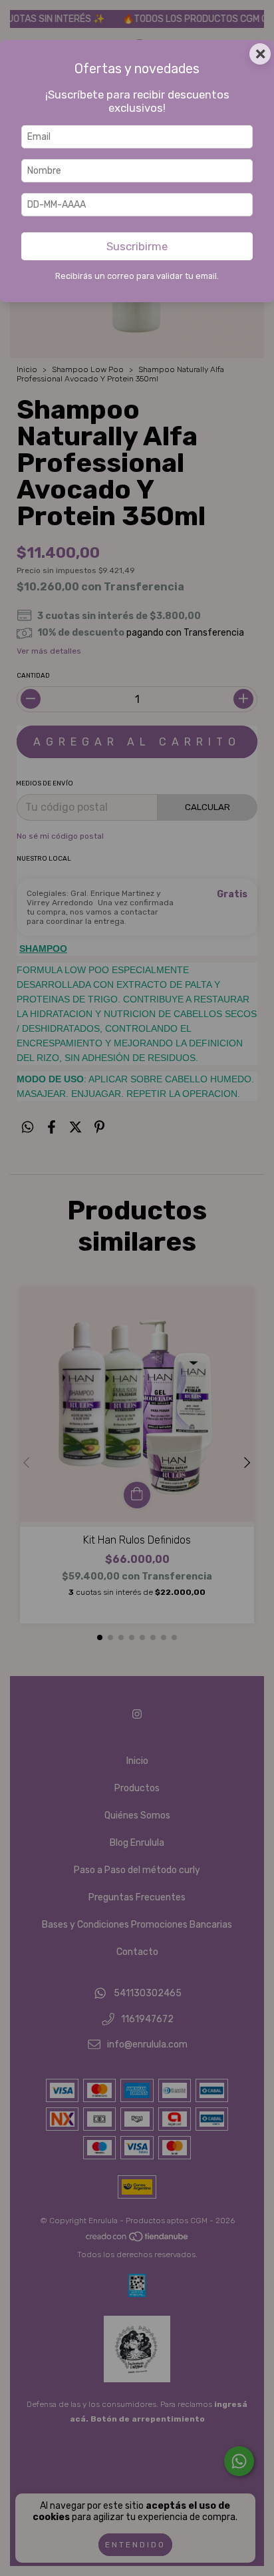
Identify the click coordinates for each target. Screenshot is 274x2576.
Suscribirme (137, 246)
